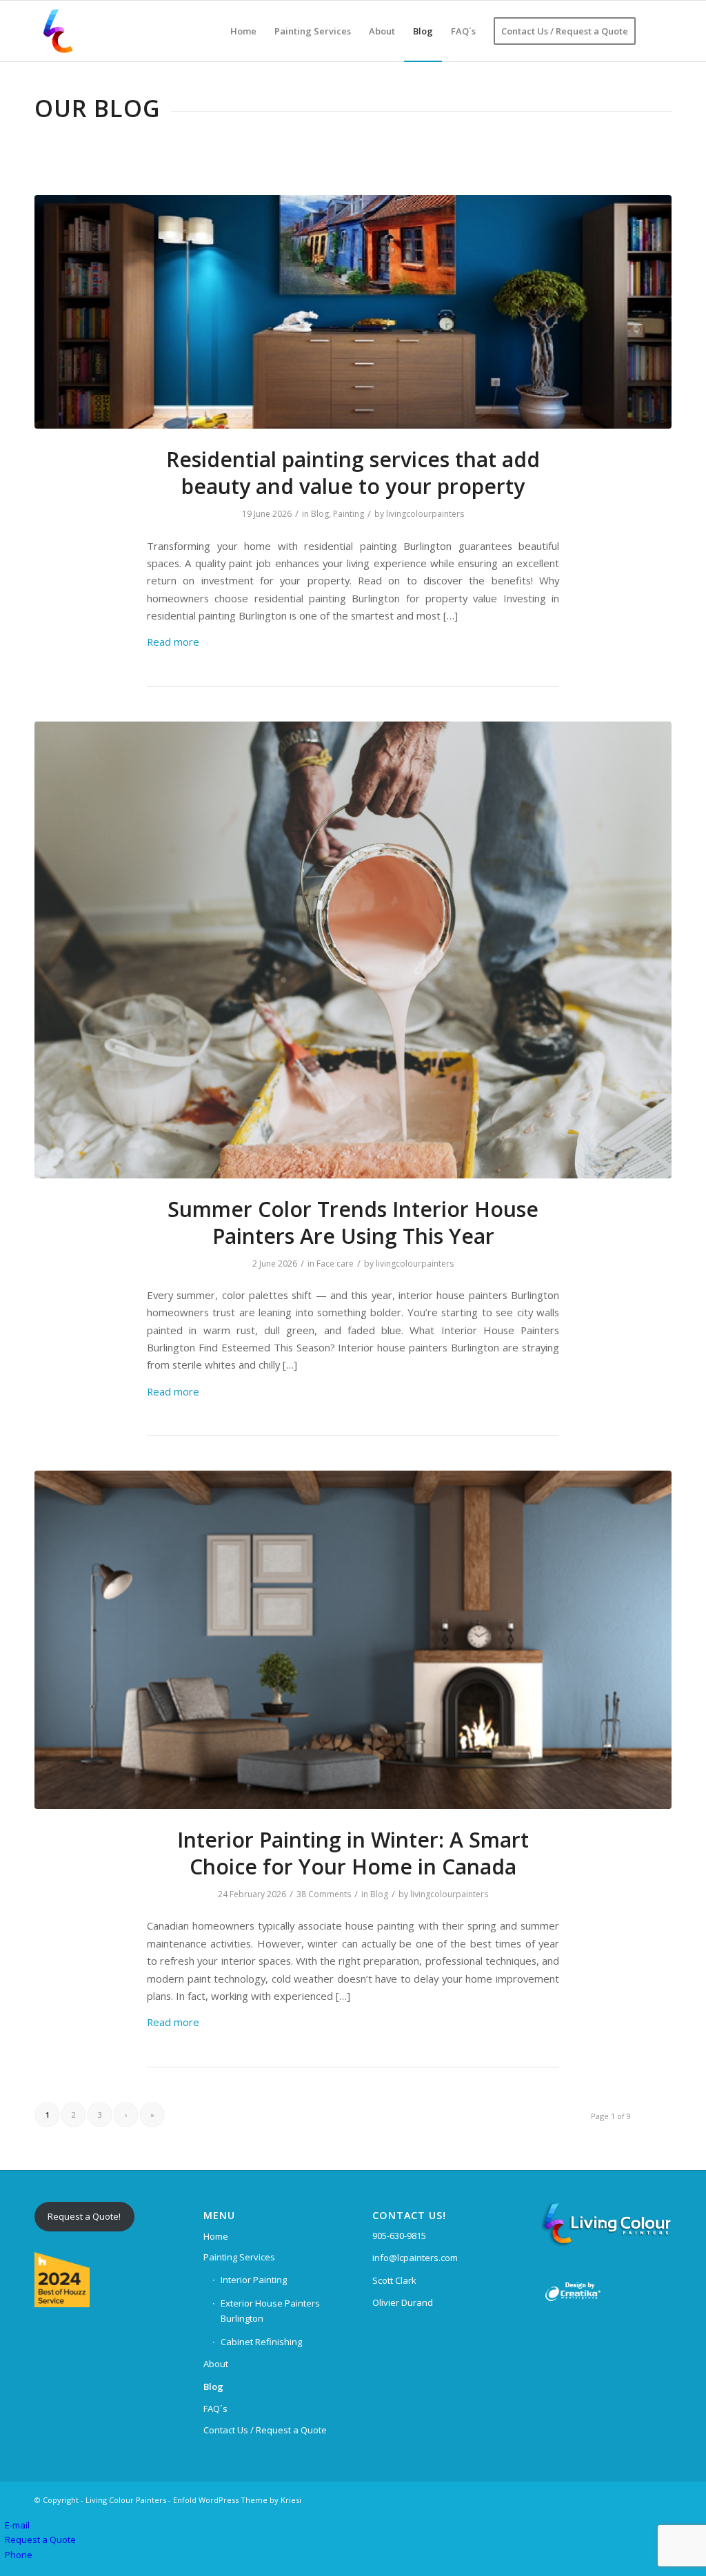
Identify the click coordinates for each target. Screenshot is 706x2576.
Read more (173, 642)
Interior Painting (254, 2280)
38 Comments (324, 1894)
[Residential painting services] (353, 312)
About (216, 2364)
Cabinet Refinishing (261, 2342)
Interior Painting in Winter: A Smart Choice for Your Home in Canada (353, 1853)
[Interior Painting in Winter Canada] (353, 1640)
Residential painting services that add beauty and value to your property (353, 473)
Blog (320, 514)
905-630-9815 (399, 2236)
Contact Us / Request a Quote (265, 2430)
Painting (349, 514)
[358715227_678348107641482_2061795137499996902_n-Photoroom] (58, 31)
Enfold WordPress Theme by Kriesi (237, 2500)
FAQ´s (215, 2409)
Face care (335, 1264)
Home (216, 2236)
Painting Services (239, 2257)
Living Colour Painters (126, 2500)
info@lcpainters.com (415, 2258)
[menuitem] (243, 31)
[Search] (658, 31)
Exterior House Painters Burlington (270, 2310)
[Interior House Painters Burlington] (353, 950)
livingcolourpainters (425, 514)
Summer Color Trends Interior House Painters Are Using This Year (353, 1223)
